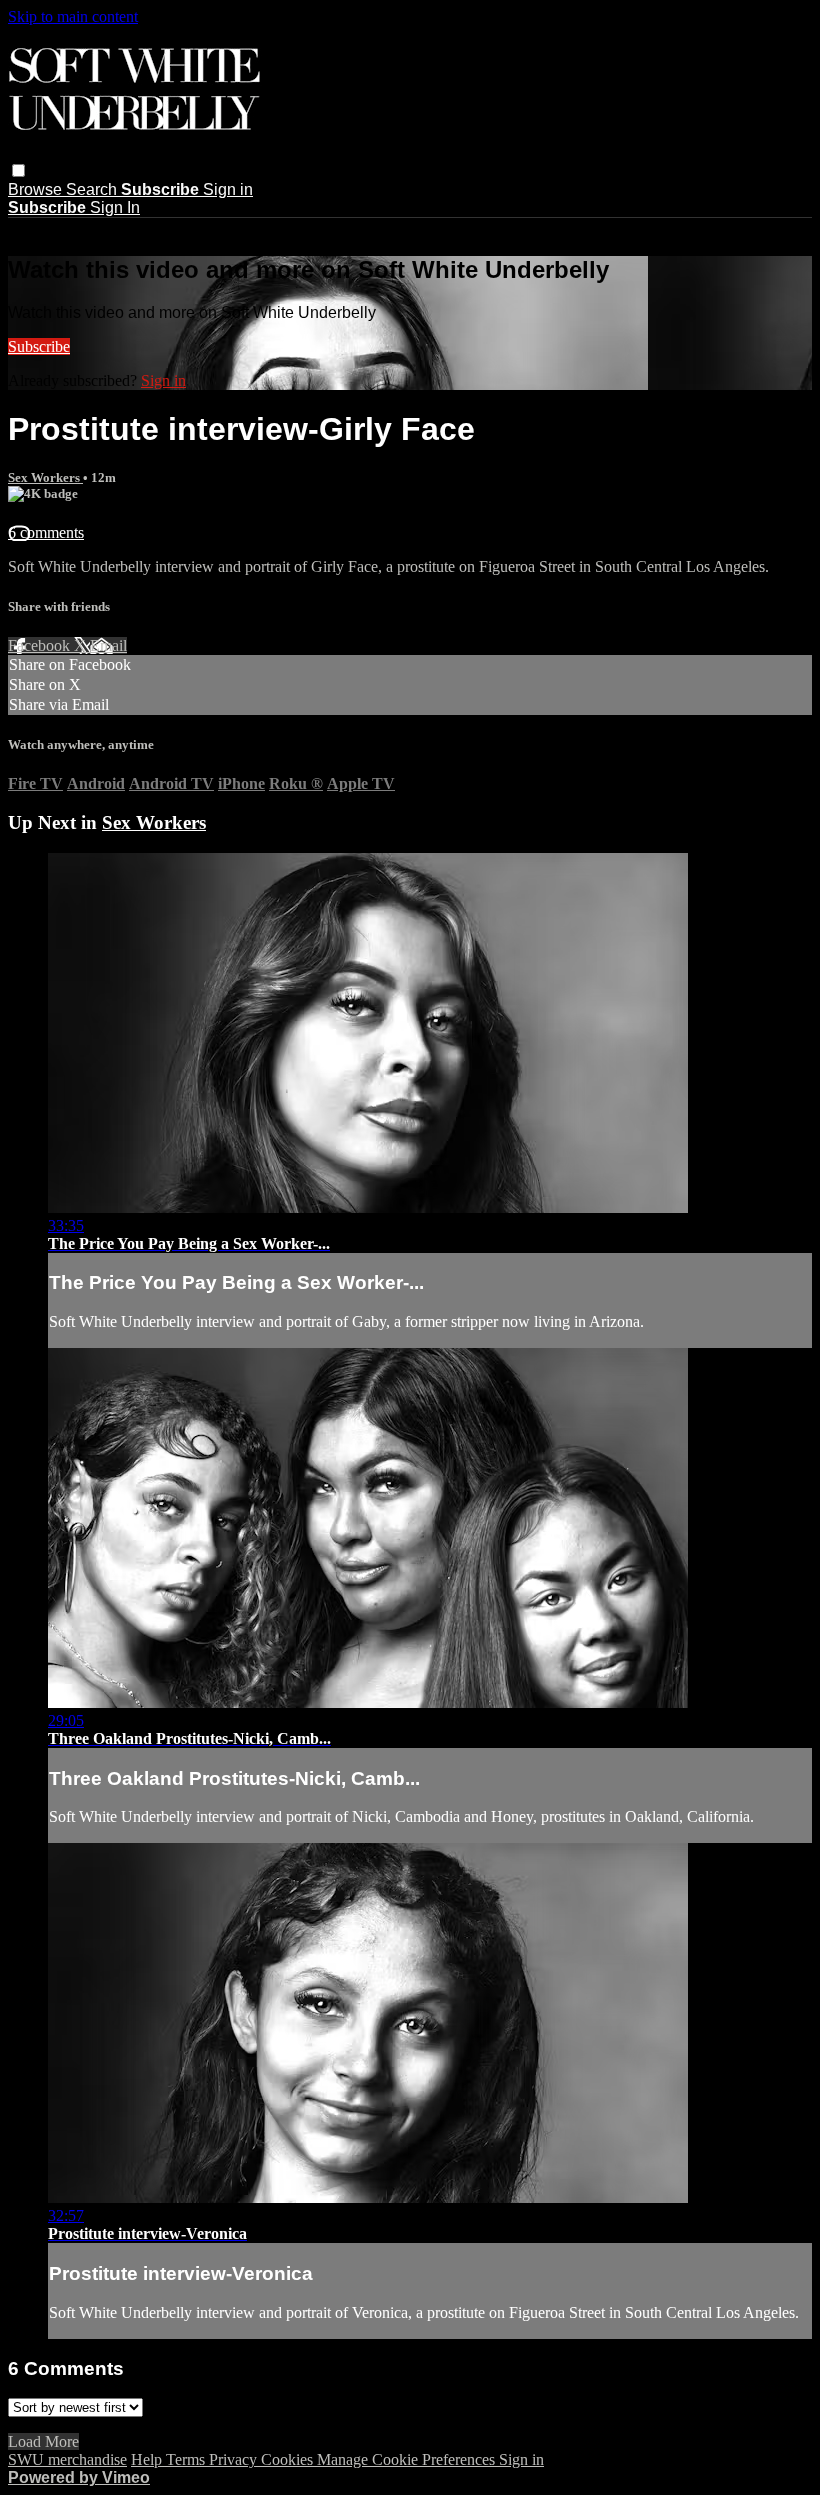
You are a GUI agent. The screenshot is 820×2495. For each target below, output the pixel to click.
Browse (37, 189)
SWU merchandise (67, 2459)
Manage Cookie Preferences (408, 2459)
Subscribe (39, 346)
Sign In (115, 207)
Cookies (289, 2459)
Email (108, 645)
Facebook (41, 645)
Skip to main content (73, 16)
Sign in (228, 189)
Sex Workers (45, 477)
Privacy (235, 2459)
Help (148, 2459)
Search (93, 189)
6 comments (46, 532)
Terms (187, 2459)
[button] (18, 170)
